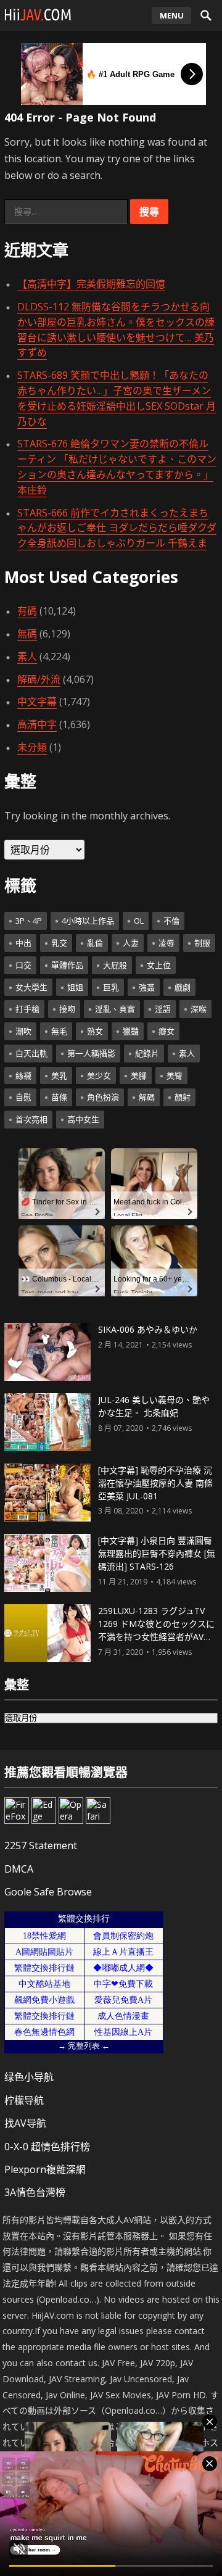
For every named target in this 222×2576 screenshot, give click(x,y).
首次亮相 (31, 1119)
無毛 (59, 1031)
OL (139, 921)
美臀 (175, 1075)
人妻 (131, 943)
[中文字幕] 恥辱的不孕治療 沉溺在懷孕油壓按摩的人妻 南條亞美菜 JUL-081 (155, 1483)
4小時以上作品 (88, 921)
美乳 (59, 1075)
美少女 (99, 1075)
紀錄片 (147, 1053)
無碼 (27, 634)
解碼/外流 (39, 679)
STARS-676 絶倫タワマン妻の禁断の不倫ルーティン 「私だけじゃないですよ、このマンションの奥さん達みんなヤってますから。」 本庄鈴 (117, 466)
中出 (23, 943)
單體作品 (67, 965)
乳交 (59, 943)
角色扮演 (103, 1097)
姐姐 (75, 987)
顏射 (183, 1097)
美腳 (139, 1075)
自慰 (23, 1097)
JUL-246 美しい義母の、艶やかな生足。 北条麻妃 (154, 1406)
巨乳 (111, 987)
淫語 (163, 1009)
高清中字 (37, 724)
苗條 (59, 1097)
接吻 (67, 1009)
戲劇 (183, 987)
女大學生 (31, 987)
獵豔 (131, 1031)
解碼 (147, 1097)
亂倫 (95, 943)
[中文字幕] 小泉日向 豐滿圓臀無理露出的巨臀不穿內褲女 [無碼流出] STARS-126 (157, 1553)
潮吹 (23, 1031)
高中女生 (83, 1119)
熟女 (95, 1031)
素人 (27, 656)
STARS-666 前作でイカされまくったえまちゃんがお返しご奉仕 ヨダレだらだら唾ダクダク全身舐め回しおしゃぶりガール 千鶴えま (117, 528)
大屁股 (115, 965)
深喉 (199, 1009)
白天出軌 (31, 1053)
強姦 (147, 987)
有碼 (27, 611)
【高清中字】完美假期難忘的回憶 (91, 284)
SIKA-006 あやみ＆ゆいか (148, 1329)
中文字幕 (37, 702)
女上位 (159, 965)
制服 (202, 943)
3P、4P (29, 921)
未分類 (32, 747)
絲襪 (23, 1075)
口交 (23, 965)
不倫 (171, 921)
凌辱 (166, 943)
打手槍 (27, 1009)
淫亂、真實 (115, 1009)
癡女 (166, 1031)
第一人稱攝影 (91, 1053)
